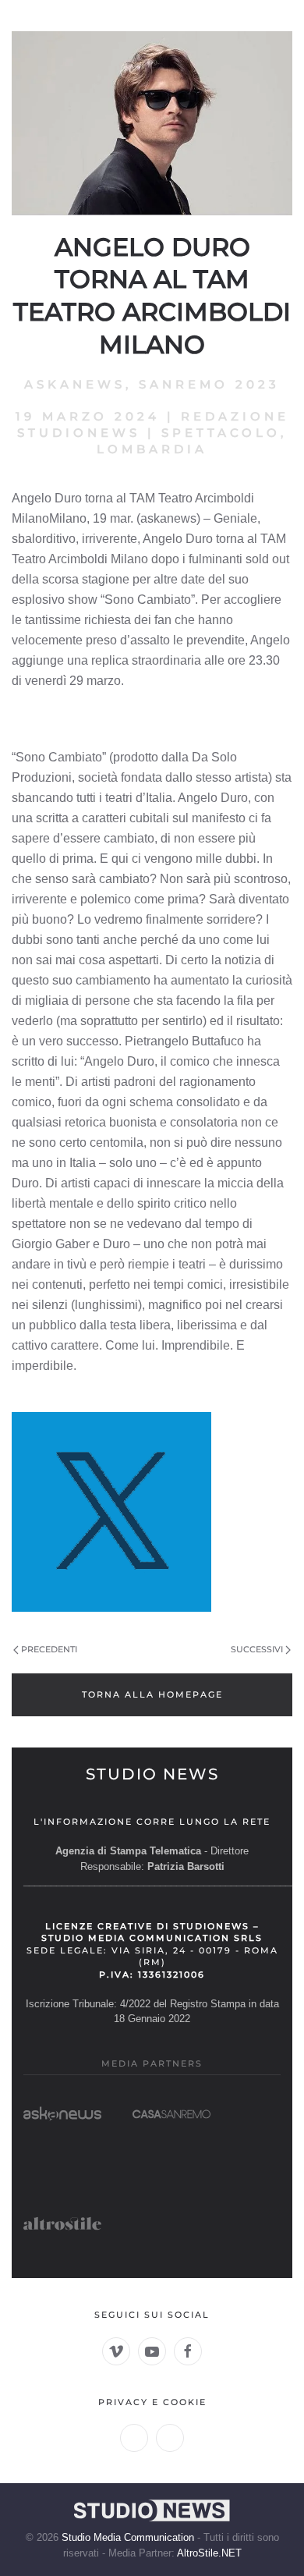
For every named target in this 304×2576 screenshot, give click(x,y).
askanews (75, 384)
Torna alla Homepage (152, 1694)
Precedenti (49, 1649)
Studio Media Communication (128, 2537)
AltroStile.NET (209, 2553)
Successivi (257, 1649)
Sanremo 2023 (209, 384)
